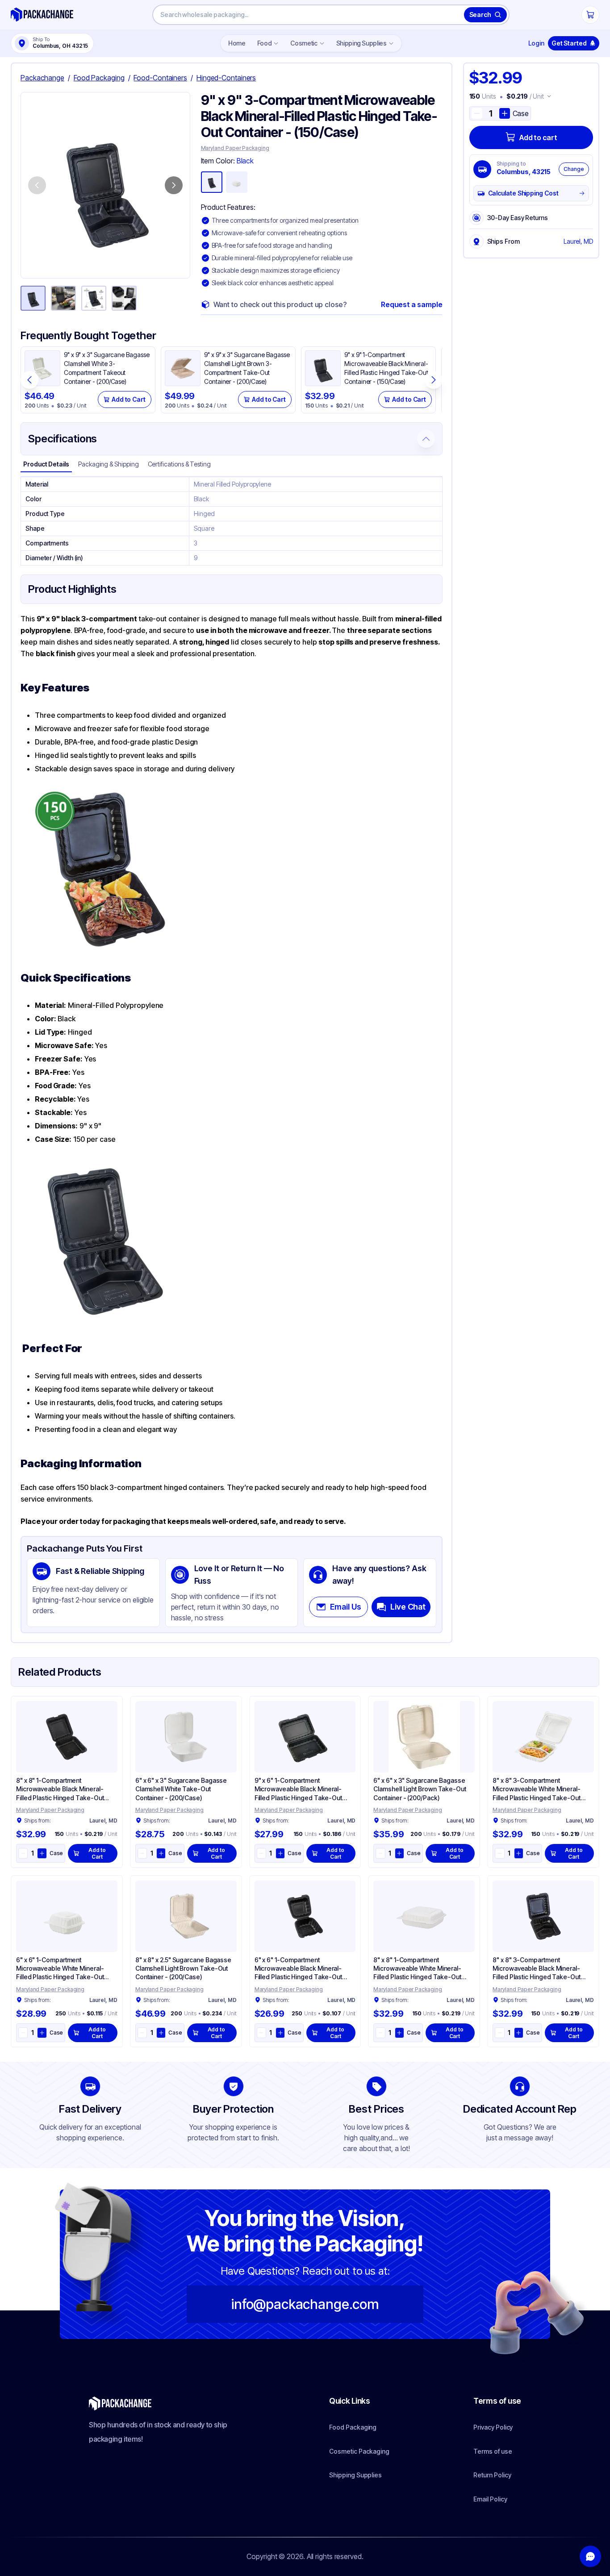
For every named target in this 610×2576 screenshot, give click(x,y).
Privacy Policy (493, 2427)
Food (265, 43)
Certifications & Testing (179, 464)
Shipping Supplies (361, 43)
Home (237, 43)
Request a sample (412, 304)
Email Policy (490, 2499)
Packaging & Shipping (109, 464)
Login (536, 43)
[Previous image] (37, 185)
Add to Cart (129, 399)
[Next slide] (434, 380)
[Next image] (174, 185)
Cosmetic (304, 43)
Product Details (46, 464)
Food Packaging (353, 2427)
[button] (105, 185)
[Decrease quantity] (477, 113)
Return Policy (492, 2475)
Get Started (569, 43)
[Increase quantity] (505, 113)
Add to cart (538, 137)
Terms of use (493, 2451)
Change (574, 169)
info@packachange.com (305, 2304)
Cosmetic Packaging (359, 2451)
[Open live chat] (590, 2556)
